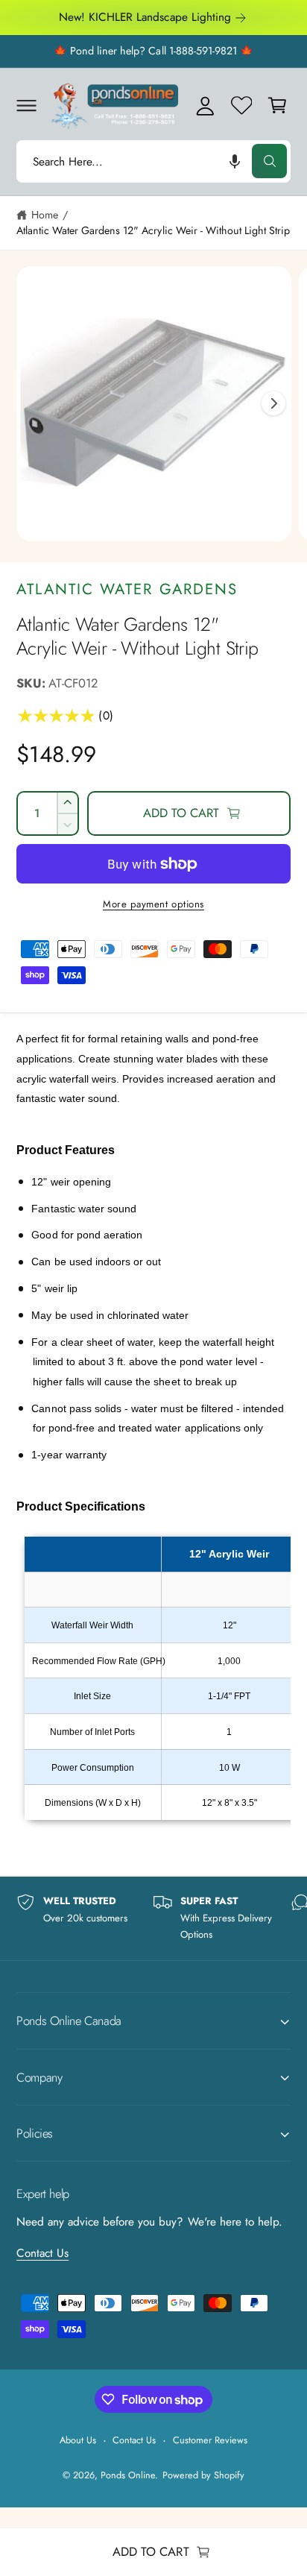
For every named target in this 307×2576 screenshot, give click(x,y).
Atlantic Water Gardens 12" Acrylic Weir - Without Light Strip (153, 230)
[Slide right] (273, 403)
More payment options (153, 904)
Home (45, 215)
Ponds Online (128, 2475)
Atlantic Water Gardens (127, 589)
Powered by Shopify (203, 2475)
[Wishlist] (241, 105)
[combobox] (153, 161)
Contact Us (42, 2253)
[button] (26, 105)
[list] (153, 1918)
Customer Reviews (210, 2440)
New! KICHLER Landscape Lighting (145, 17)
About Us (78, 2440)
